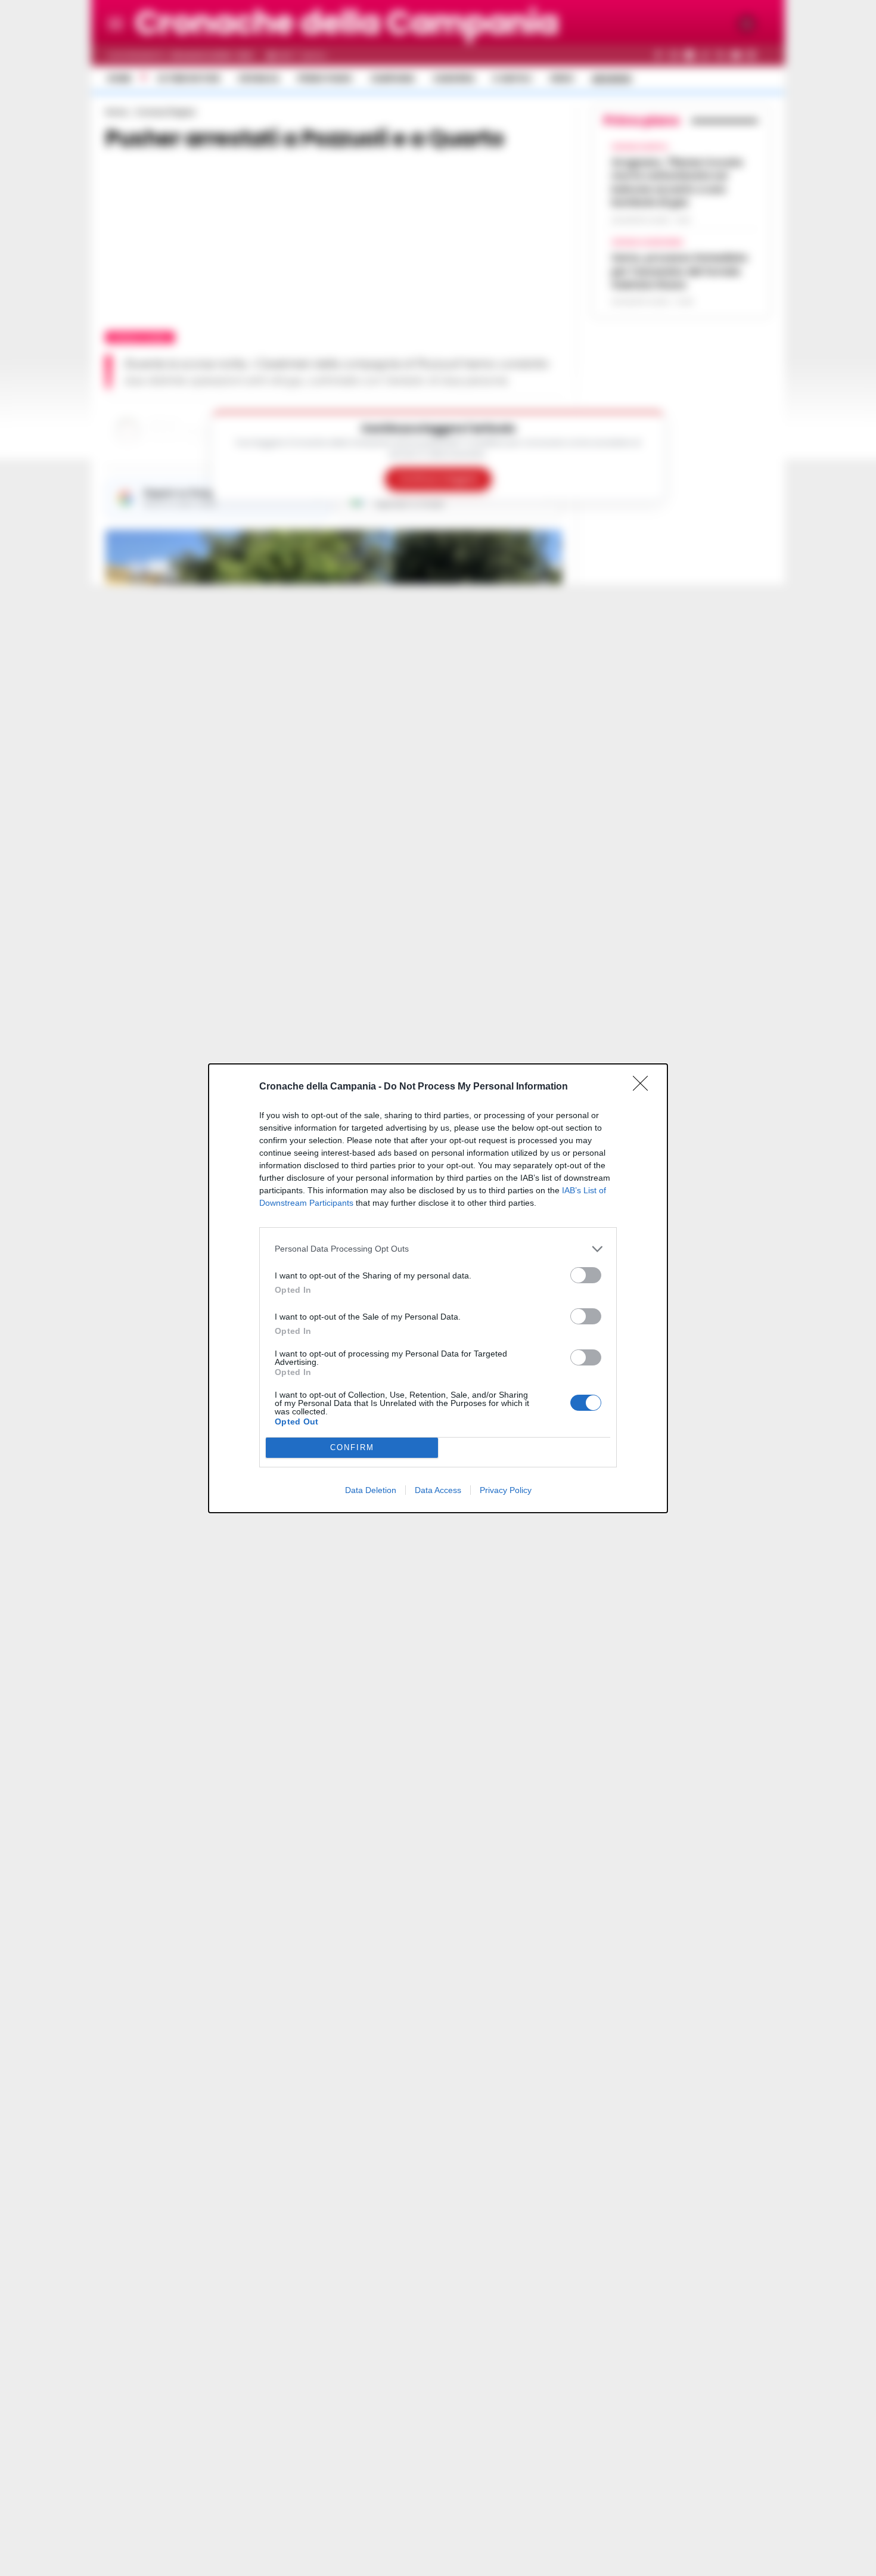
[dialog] (438, 1288)
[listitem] (438, 1249)
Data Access (438, 1490)
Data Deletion (371, 1490)
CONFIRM (352, 1447)
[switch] (586, 1275)
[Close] (644, 1087)
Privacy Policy (506, 1490)
